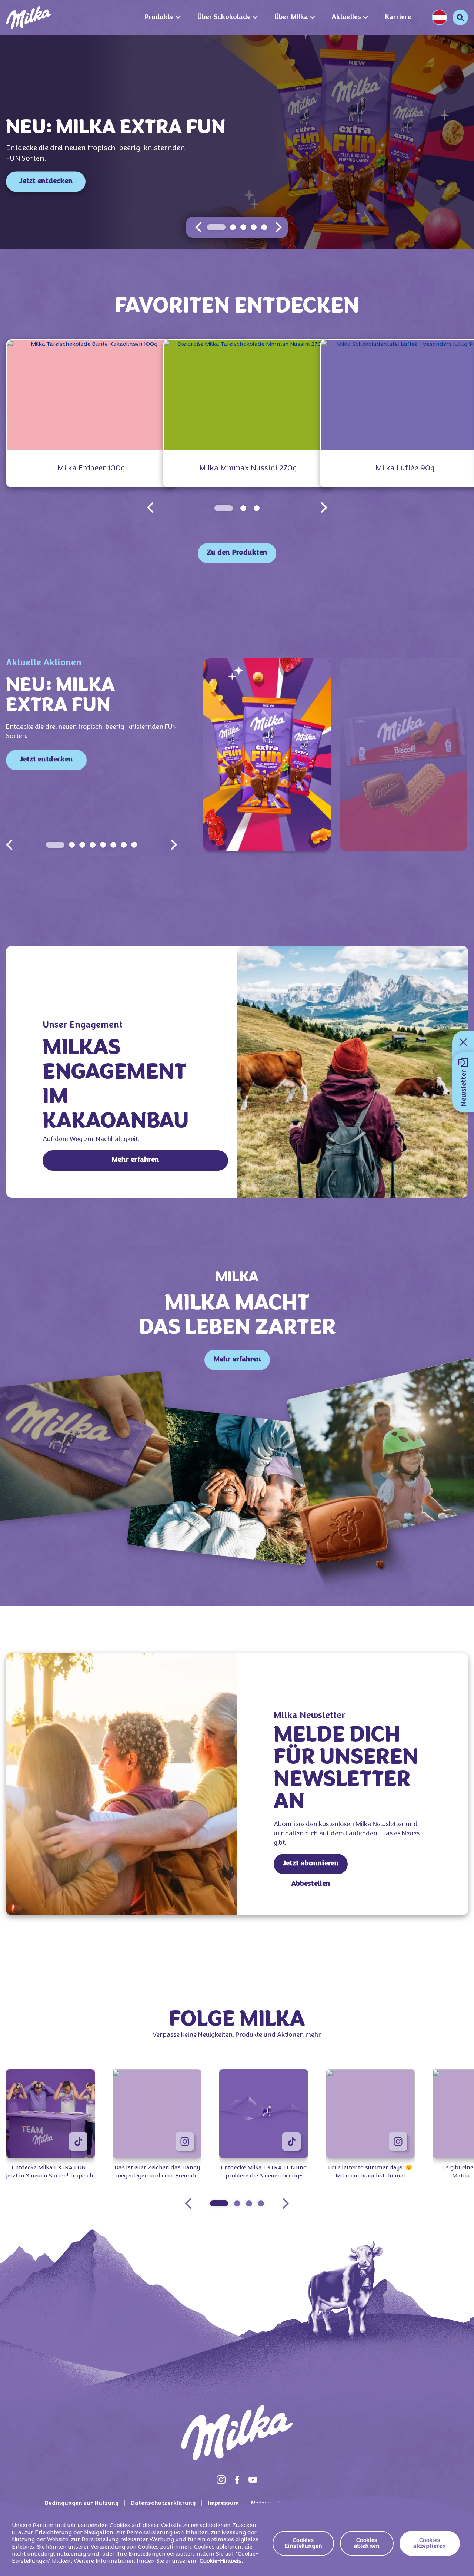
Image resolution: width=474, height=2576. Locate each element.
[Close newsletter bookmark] (463, 1042)
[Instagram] (221, 2480)
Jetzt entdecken (46, 181)
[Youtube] (253, 2480)
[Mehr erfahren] (353, 1072)
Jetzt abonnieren (311, 1864)
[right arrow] (278, 227)
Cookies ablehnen (367, 2543)
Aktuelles (346, 17)
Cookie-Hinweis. (221, 2561)
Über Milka (291, 17)
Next (174, 845)
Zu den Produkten (237, 553)
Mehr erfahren (135, 1160)
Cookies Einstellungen (303, 2543)
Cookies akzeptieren (430, 2543)
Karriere (398, 17)
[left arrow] (198, 227)
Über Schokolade (224, 17)
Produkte (159, 17)
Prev (9, 845)
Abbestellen (311, 1884)
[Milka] (29, 17)
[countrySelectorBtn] (440, 17)
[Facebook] (237, 2480)
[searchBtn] (460, 17)
